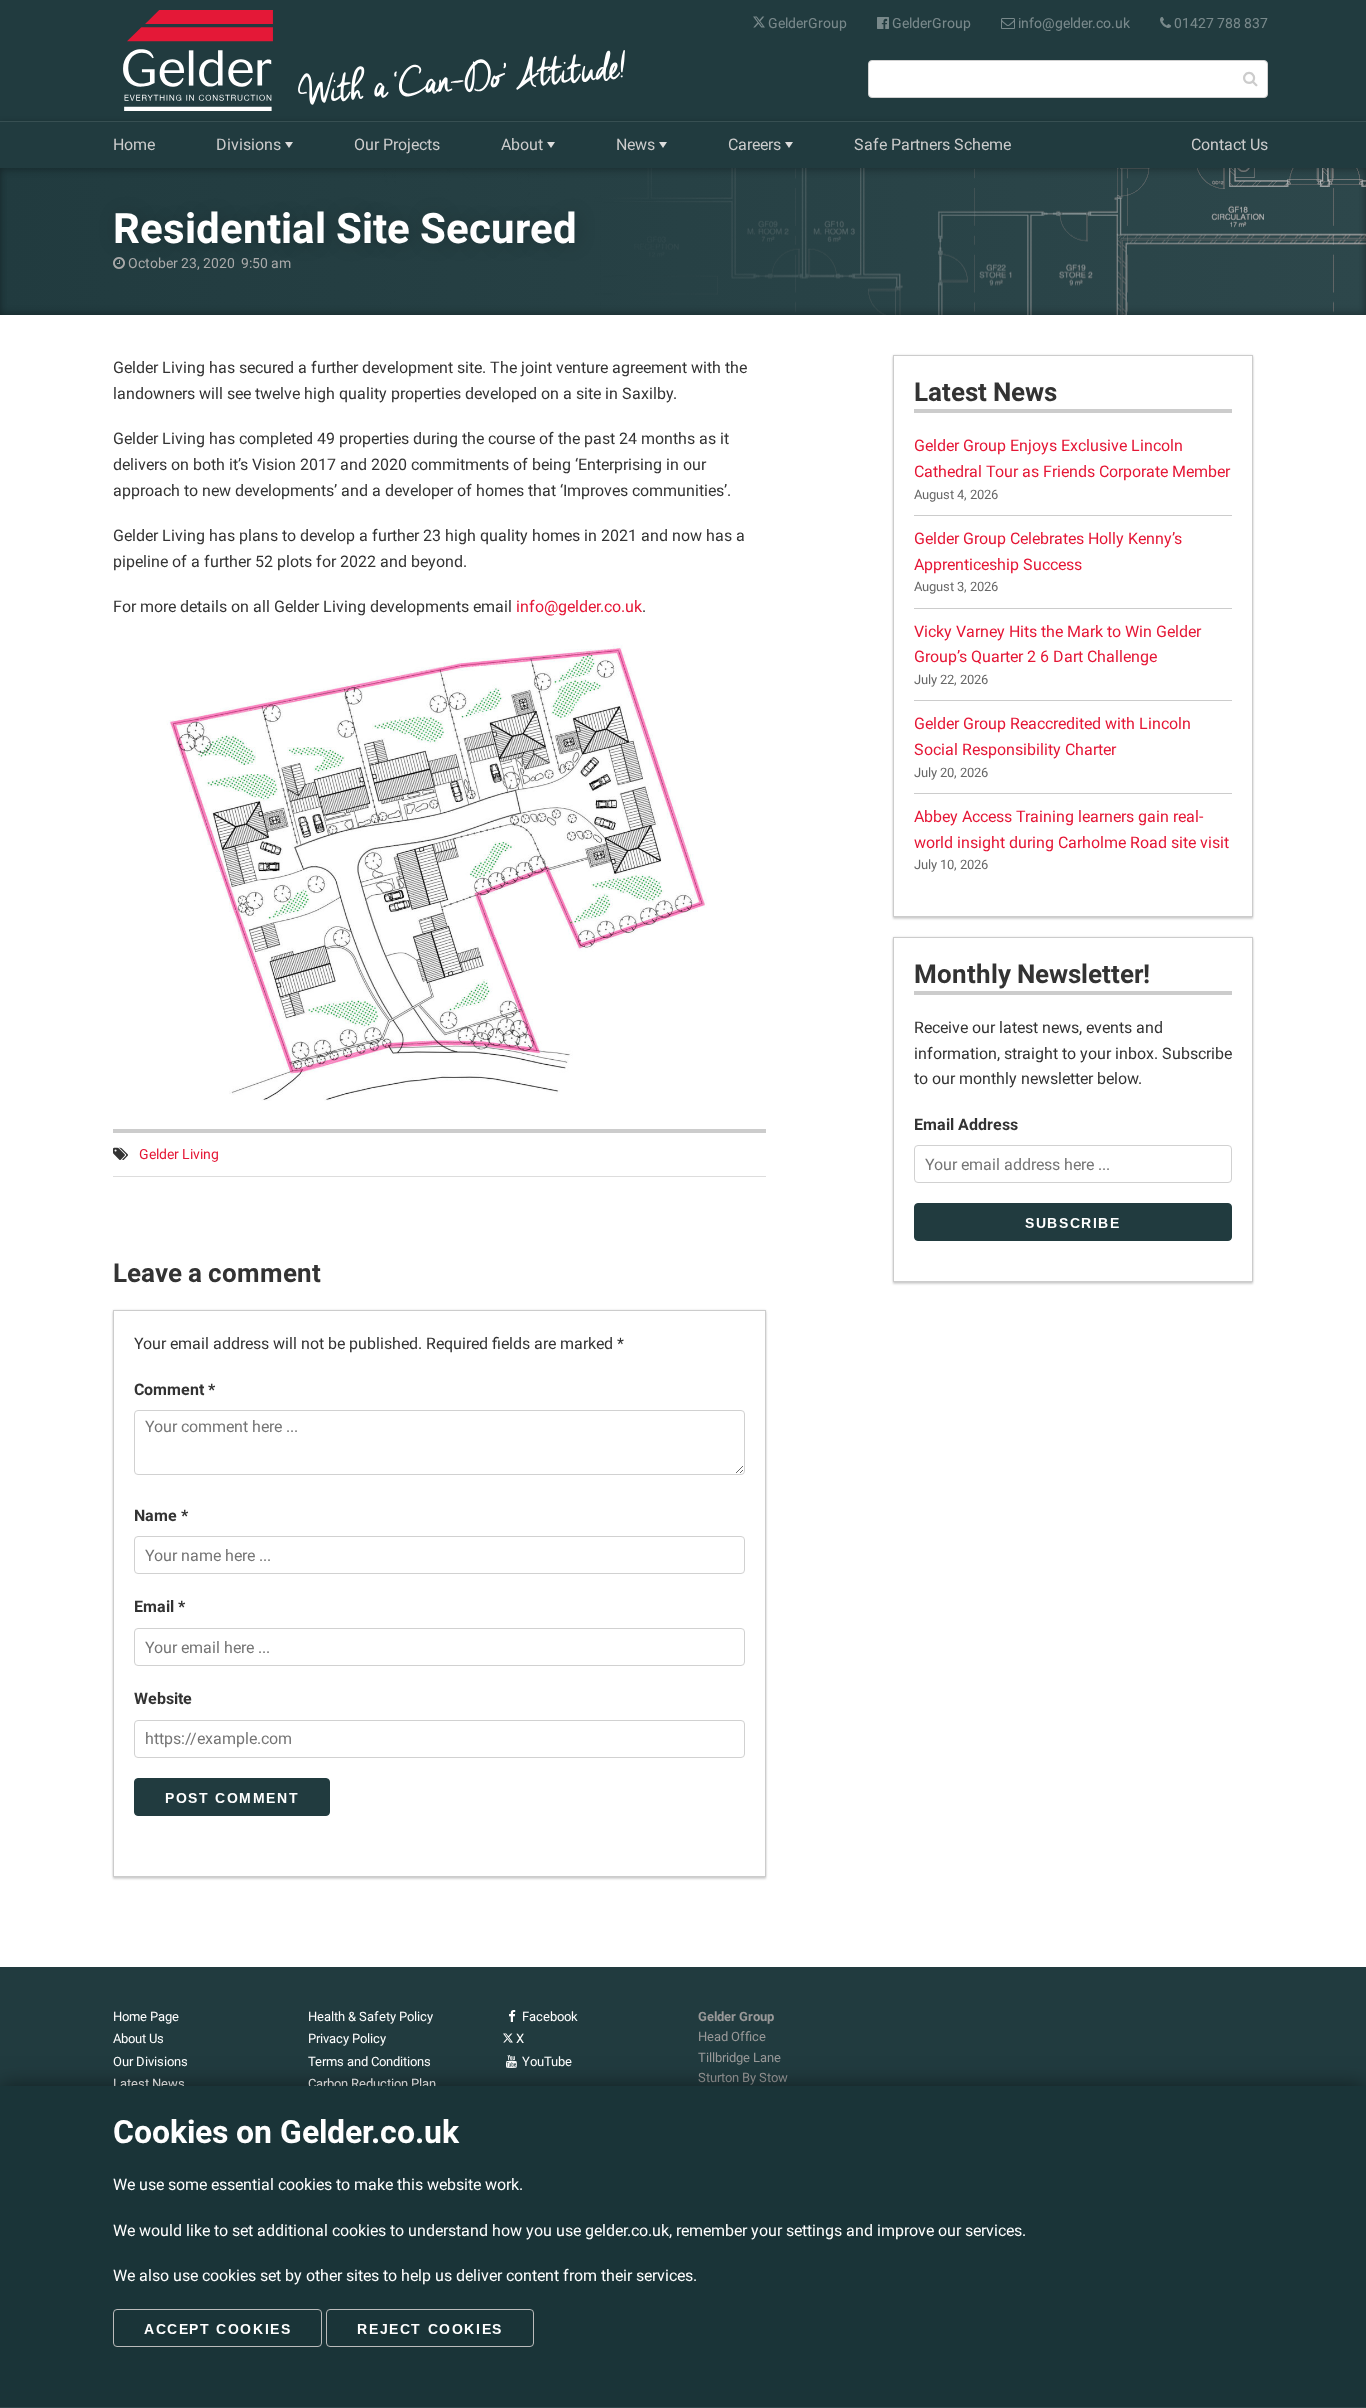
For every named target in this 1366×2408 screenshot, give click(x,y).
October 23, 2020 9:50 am (208, 263)
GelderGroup (806, 23)
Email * (159, 1606)
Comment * (174, 1389)
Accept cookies (217, 2329)
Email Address (966, 1124)
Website (163, 1698)
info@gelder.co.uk (1072, 23)
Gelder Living (179, 1154)
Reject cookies (429, 2329)
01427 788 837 (1219, 23)
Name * (161, 1515)
